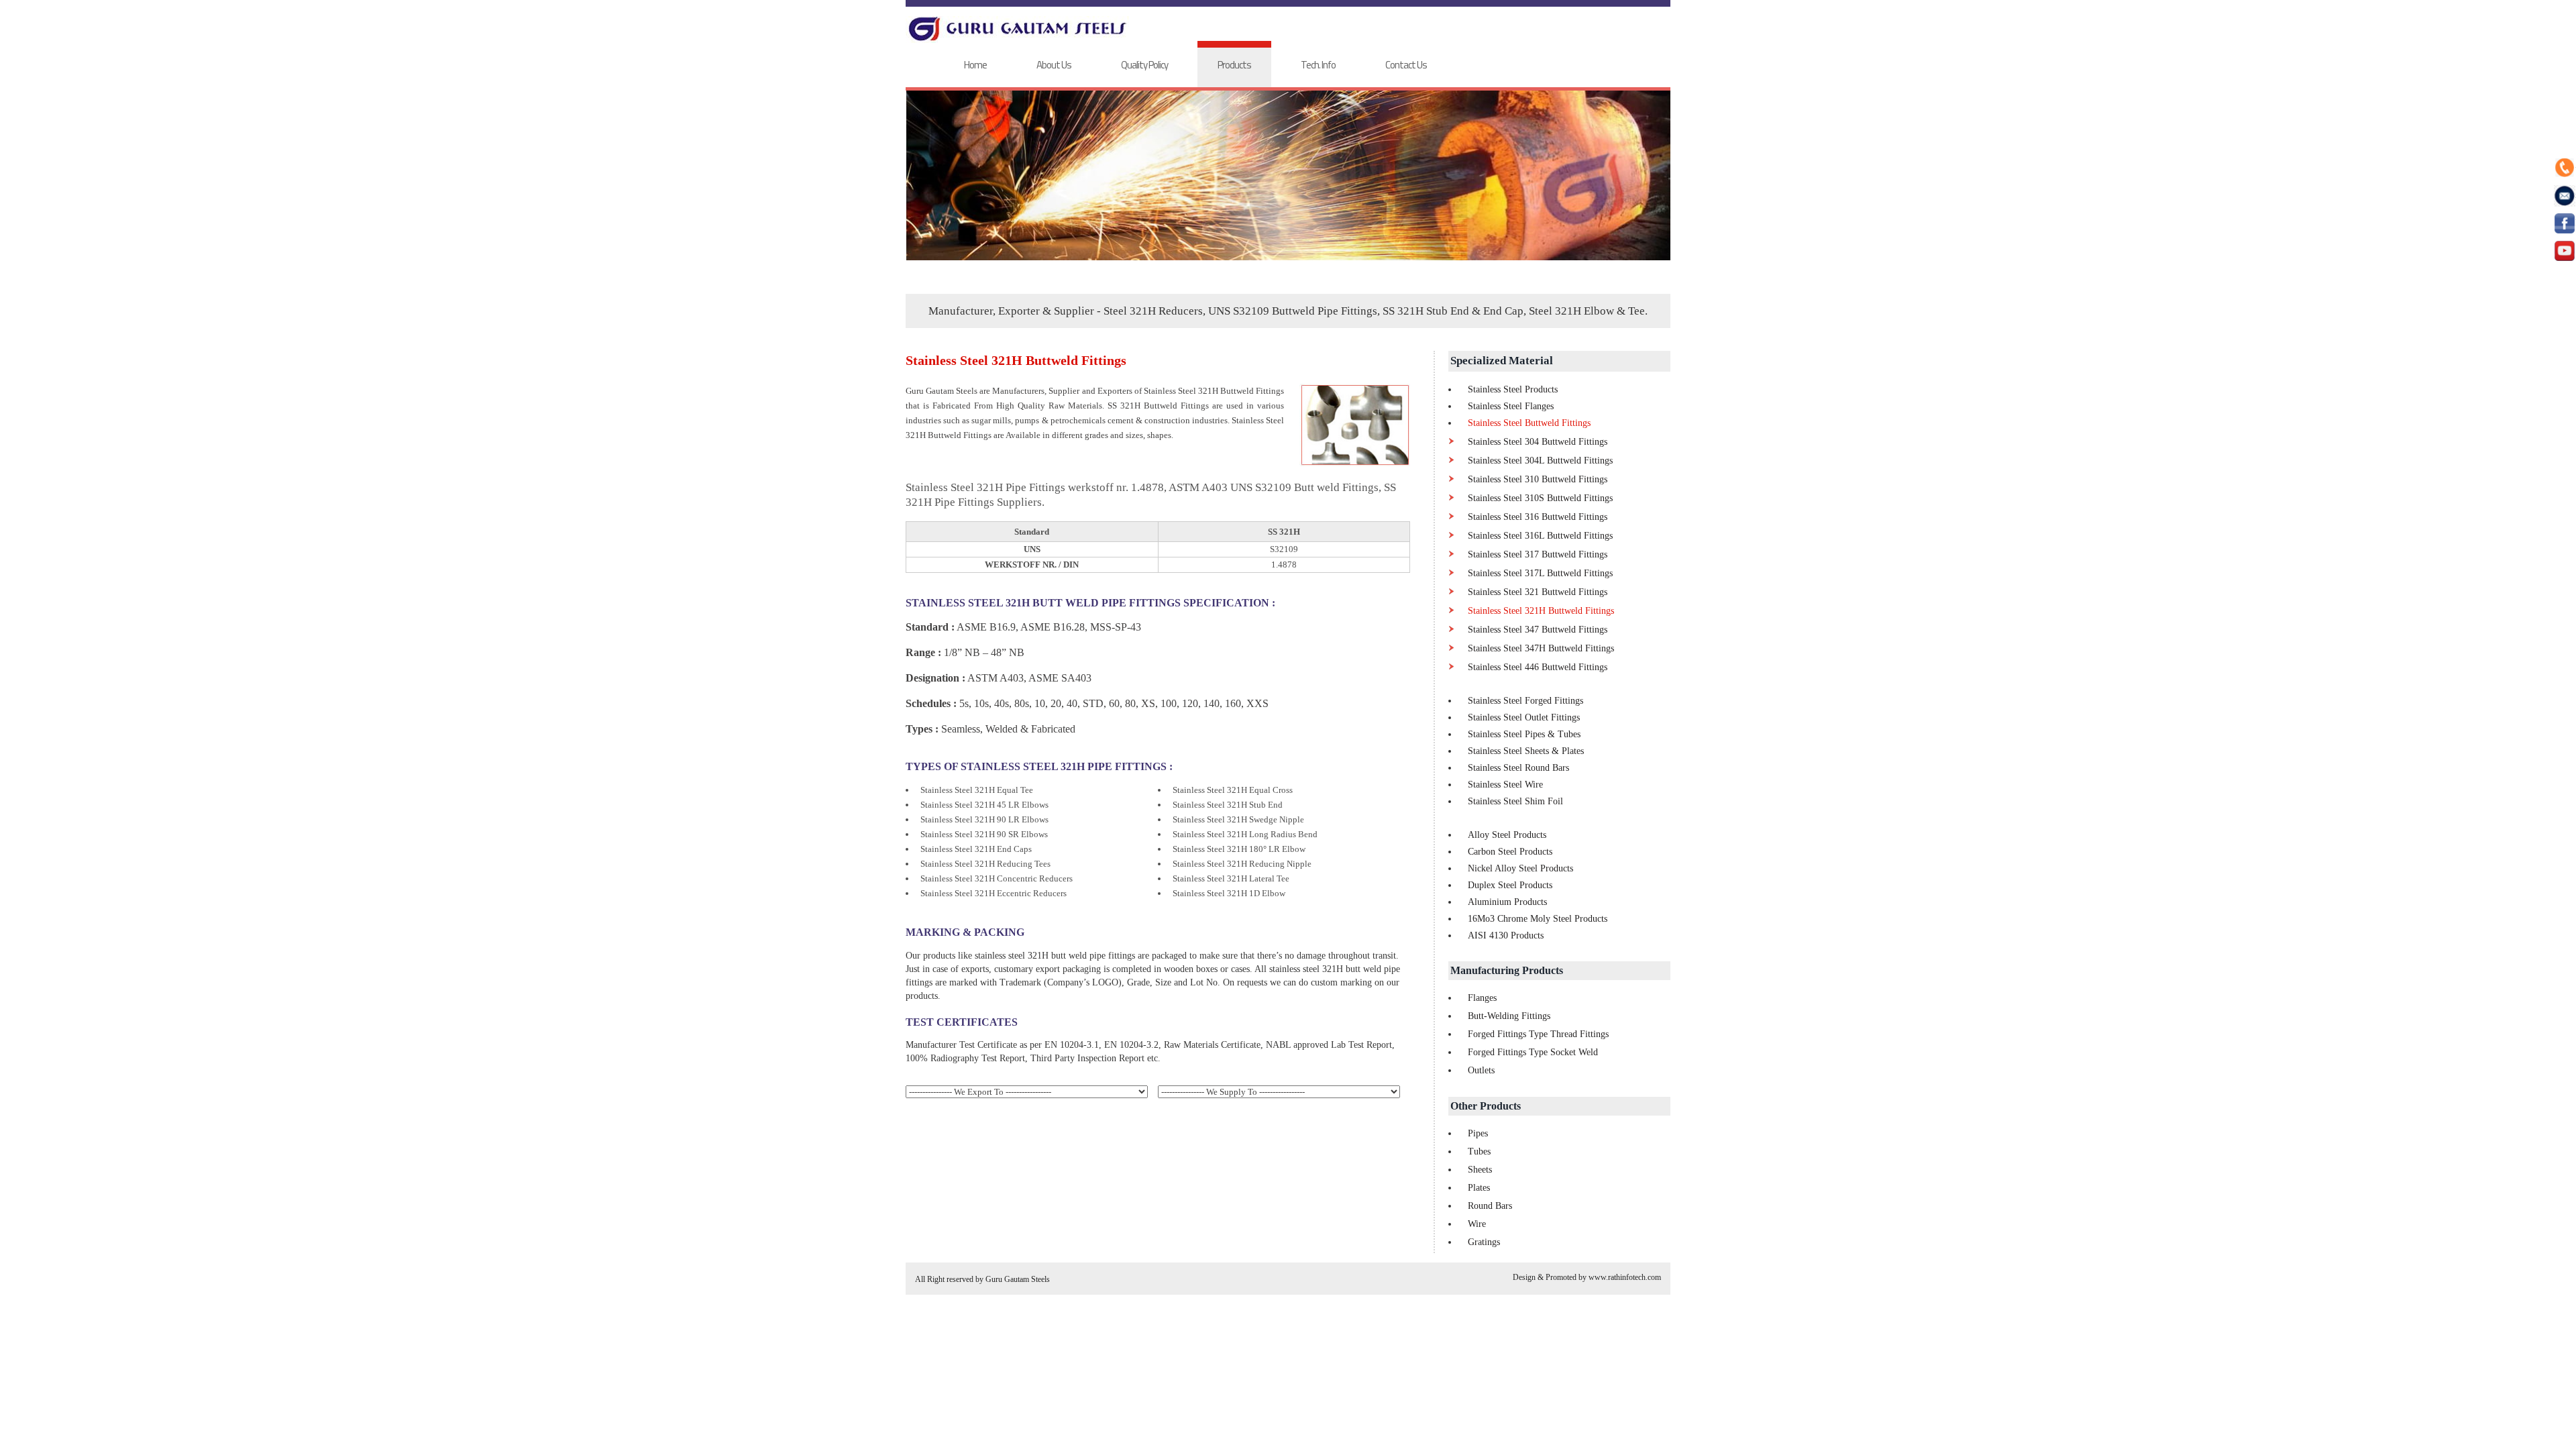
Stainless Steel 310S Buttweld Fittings (1540, 498)
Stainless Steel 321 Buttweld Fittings (1538, 592)
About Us (1054, 65)
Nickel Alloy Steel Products (1520, 868)
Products (1234, 65)
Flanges (1482, 998)
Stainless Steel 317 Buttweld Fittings (1538, 554)
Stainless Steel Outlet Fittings (1524, 717)
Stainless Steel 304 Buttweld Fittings (1538, 442)
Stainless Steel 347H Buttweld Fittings (1541, 648)
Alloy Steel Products (1507, 835)
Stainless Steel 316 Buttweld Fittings (1538, 517)
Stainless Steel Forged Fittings (1525, 701)
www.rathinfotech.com (1625, 1277)
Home (975, 65)
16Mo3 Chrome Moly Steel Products (1538, 919)
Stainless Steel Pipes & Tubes (1524, 734)
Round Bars (1490, 1206)
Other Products (1486, 1106)
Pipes (1478, 1133)
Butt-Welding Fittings (1509, 1016)
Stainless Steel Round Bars (1518, 768)
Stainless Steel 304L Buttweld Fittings (1540, 461)
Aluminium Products (1507, 902)
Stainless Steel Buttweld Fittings (1529, 423)
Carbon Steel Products (1510, 852)
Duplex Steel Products (1510, 885)
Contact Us (1406, 65)
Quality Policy (1144, 65)
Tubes (1479, 1151)
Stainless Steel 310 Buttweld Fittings (1538, 479)
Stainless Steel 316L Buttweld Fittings (1540, 536)
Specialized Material (1502, 361)
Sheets (1480, 1170)
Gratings (1484, 1242)
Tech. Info (1318, 65)
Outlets (1481, 1070)
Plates (1479, 1188)
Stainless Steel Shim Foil (1515, 801)
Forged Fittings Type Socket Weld (1533, 1052)
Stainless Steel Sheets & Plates (1526, 751)
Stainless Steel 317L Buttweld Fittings (1540, 573)
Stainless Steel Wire (1505, 785)
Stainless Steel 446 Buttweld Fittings (1538, 667)
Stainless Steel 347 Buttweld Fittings (1538, 630)
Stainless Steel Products (1513, 389)
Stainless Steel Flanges (1511, 406)
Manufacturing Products (1507, 970)
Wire (1477, 1224)
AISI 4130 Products (1506, 935)
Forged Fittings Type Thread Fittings (1538, 1034)
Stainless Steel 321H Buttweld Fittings (1541, 611)
